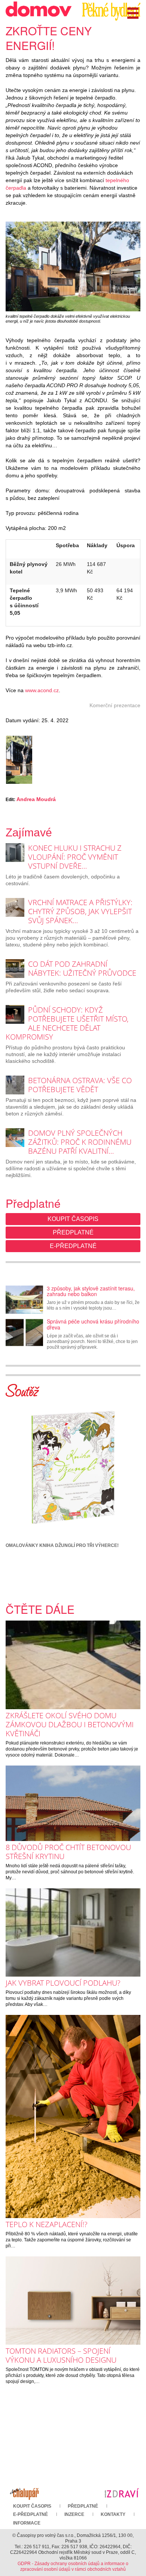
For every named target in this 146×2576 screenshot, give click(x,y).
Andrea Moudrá (36, 799)
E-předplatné (73, 1246)
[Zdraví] (122, 2493)
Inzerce (74, 2514)
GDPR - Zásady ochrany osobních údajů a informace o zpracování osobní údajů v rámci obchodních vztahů (73, 2566)
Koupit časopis (73, 1219)
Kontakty (113, 2514)
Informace (27, 2523)
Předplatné (73, 1232)
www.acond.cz (42, 690)
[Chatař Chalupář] (24, 2493)
